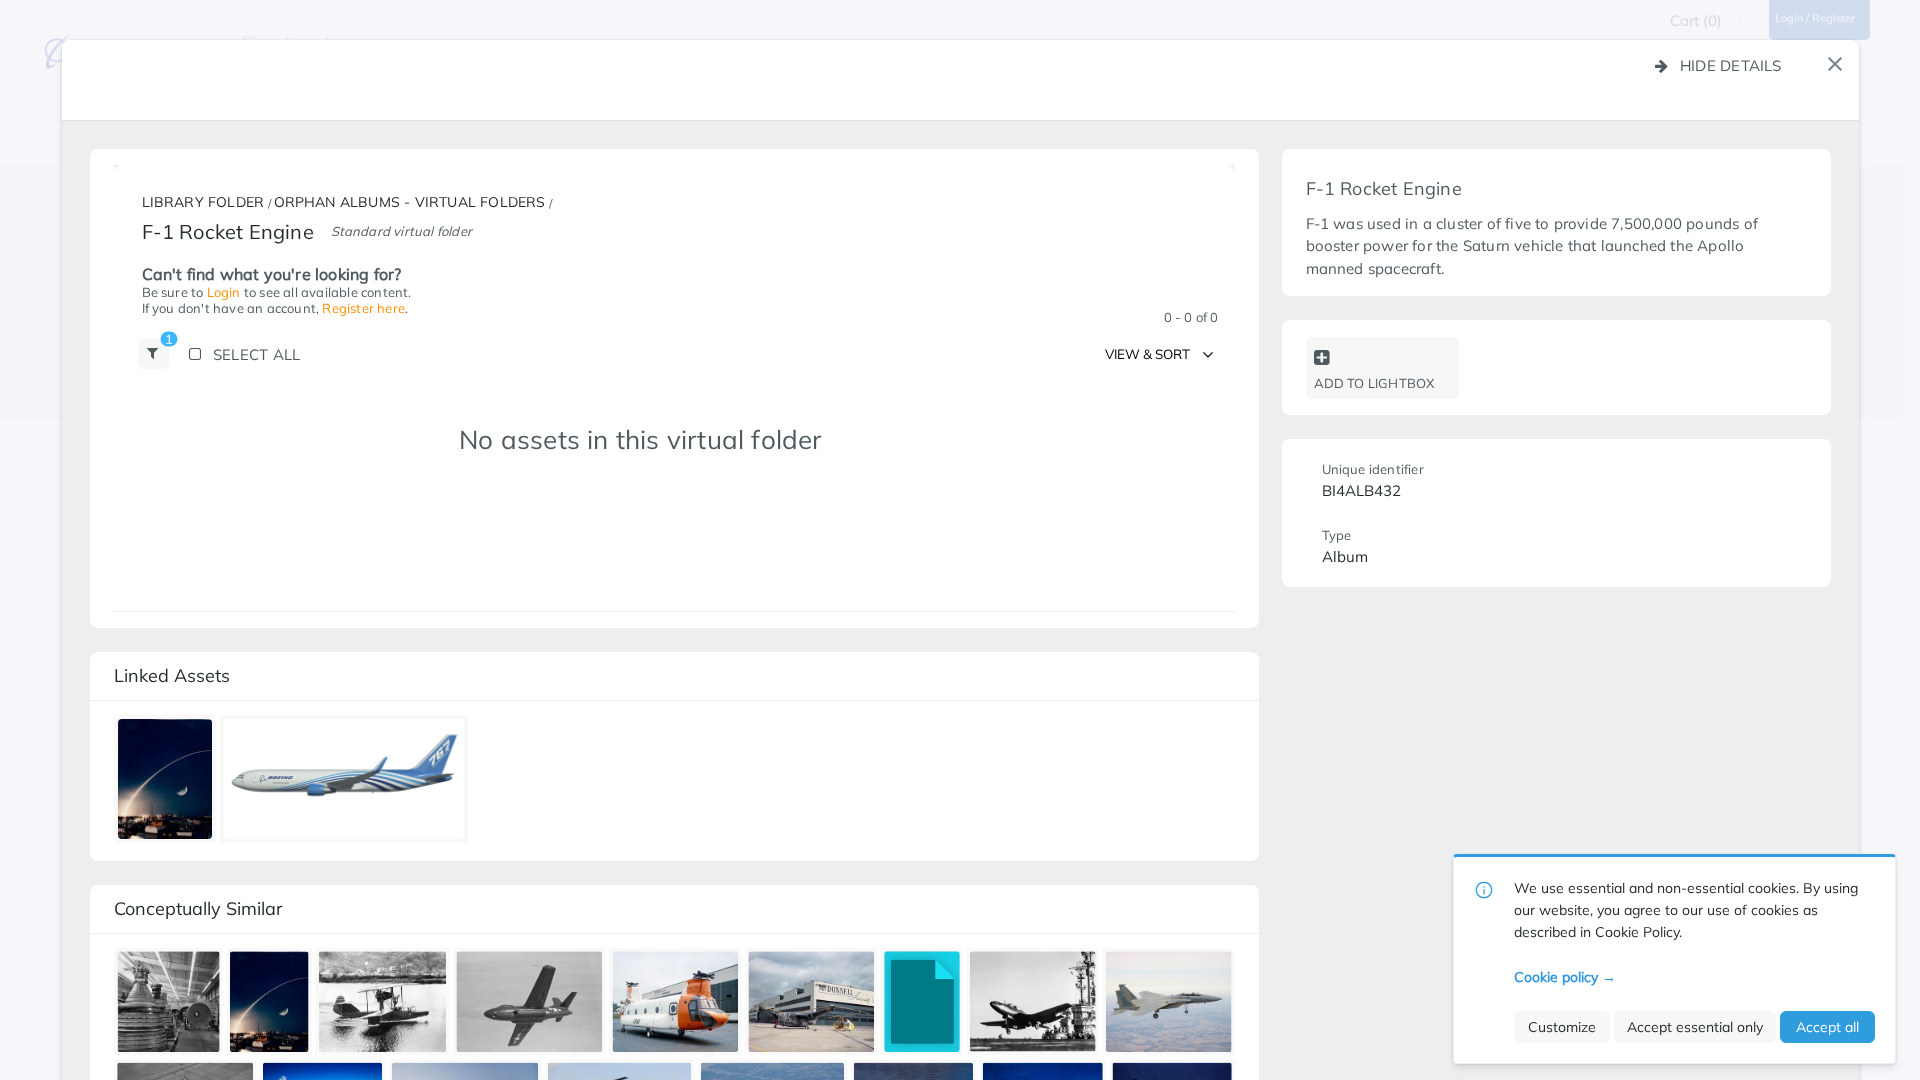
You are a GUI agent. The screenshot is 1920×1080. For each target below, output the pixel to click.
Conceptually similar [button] (198, 908)
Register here (363, 308)
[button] (1835, 64)
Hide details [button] (1731, 65)
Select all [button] (256, 354)
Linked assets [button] (172, 675)
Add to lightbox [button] (1374, 383)
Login (224, 292)
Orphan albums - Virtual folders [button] (410, 203)
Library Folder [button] (203, 203)
